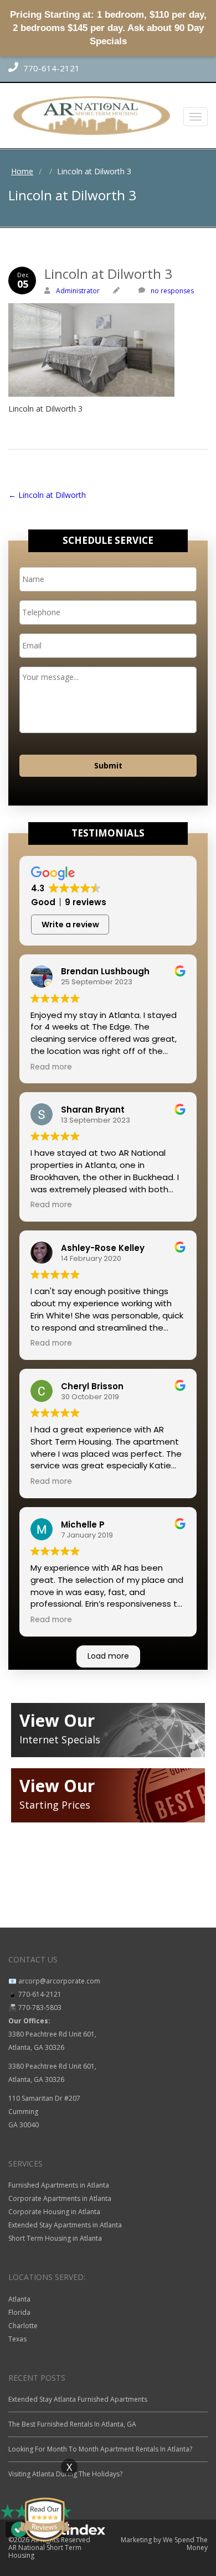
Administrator (78, 291)
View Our (57, 1720)
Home (22, 171)
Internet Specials (60, 1739)
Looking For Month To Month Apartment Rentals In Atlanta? (100, 2449)
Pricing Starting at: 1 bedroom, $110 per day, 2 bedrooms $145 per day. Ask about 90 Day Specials (108, 28)
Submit (108, 765)
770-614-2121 (50, 68)
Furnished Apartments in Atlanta (59, 2185)
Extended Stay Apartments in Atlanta (65, 2225)
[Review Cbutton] (44, 2520)
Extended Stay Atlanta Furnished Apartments (78, 2399)
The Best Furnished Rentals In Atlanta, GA (72, 2424)
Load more (108, 1656)
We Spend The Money (185, 2544)
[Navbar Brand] (108, 116)
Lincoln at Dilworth (47, 495)
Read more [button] (51, 1067)
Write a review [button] (70, 925)
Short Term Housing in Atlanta (55, 2238)
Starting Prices (55, 1805)
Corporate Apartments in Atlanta (60, 2198)
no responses (172, 291)
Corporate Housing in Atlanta (54, 2212)
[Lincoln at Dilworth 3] (108, 326)
